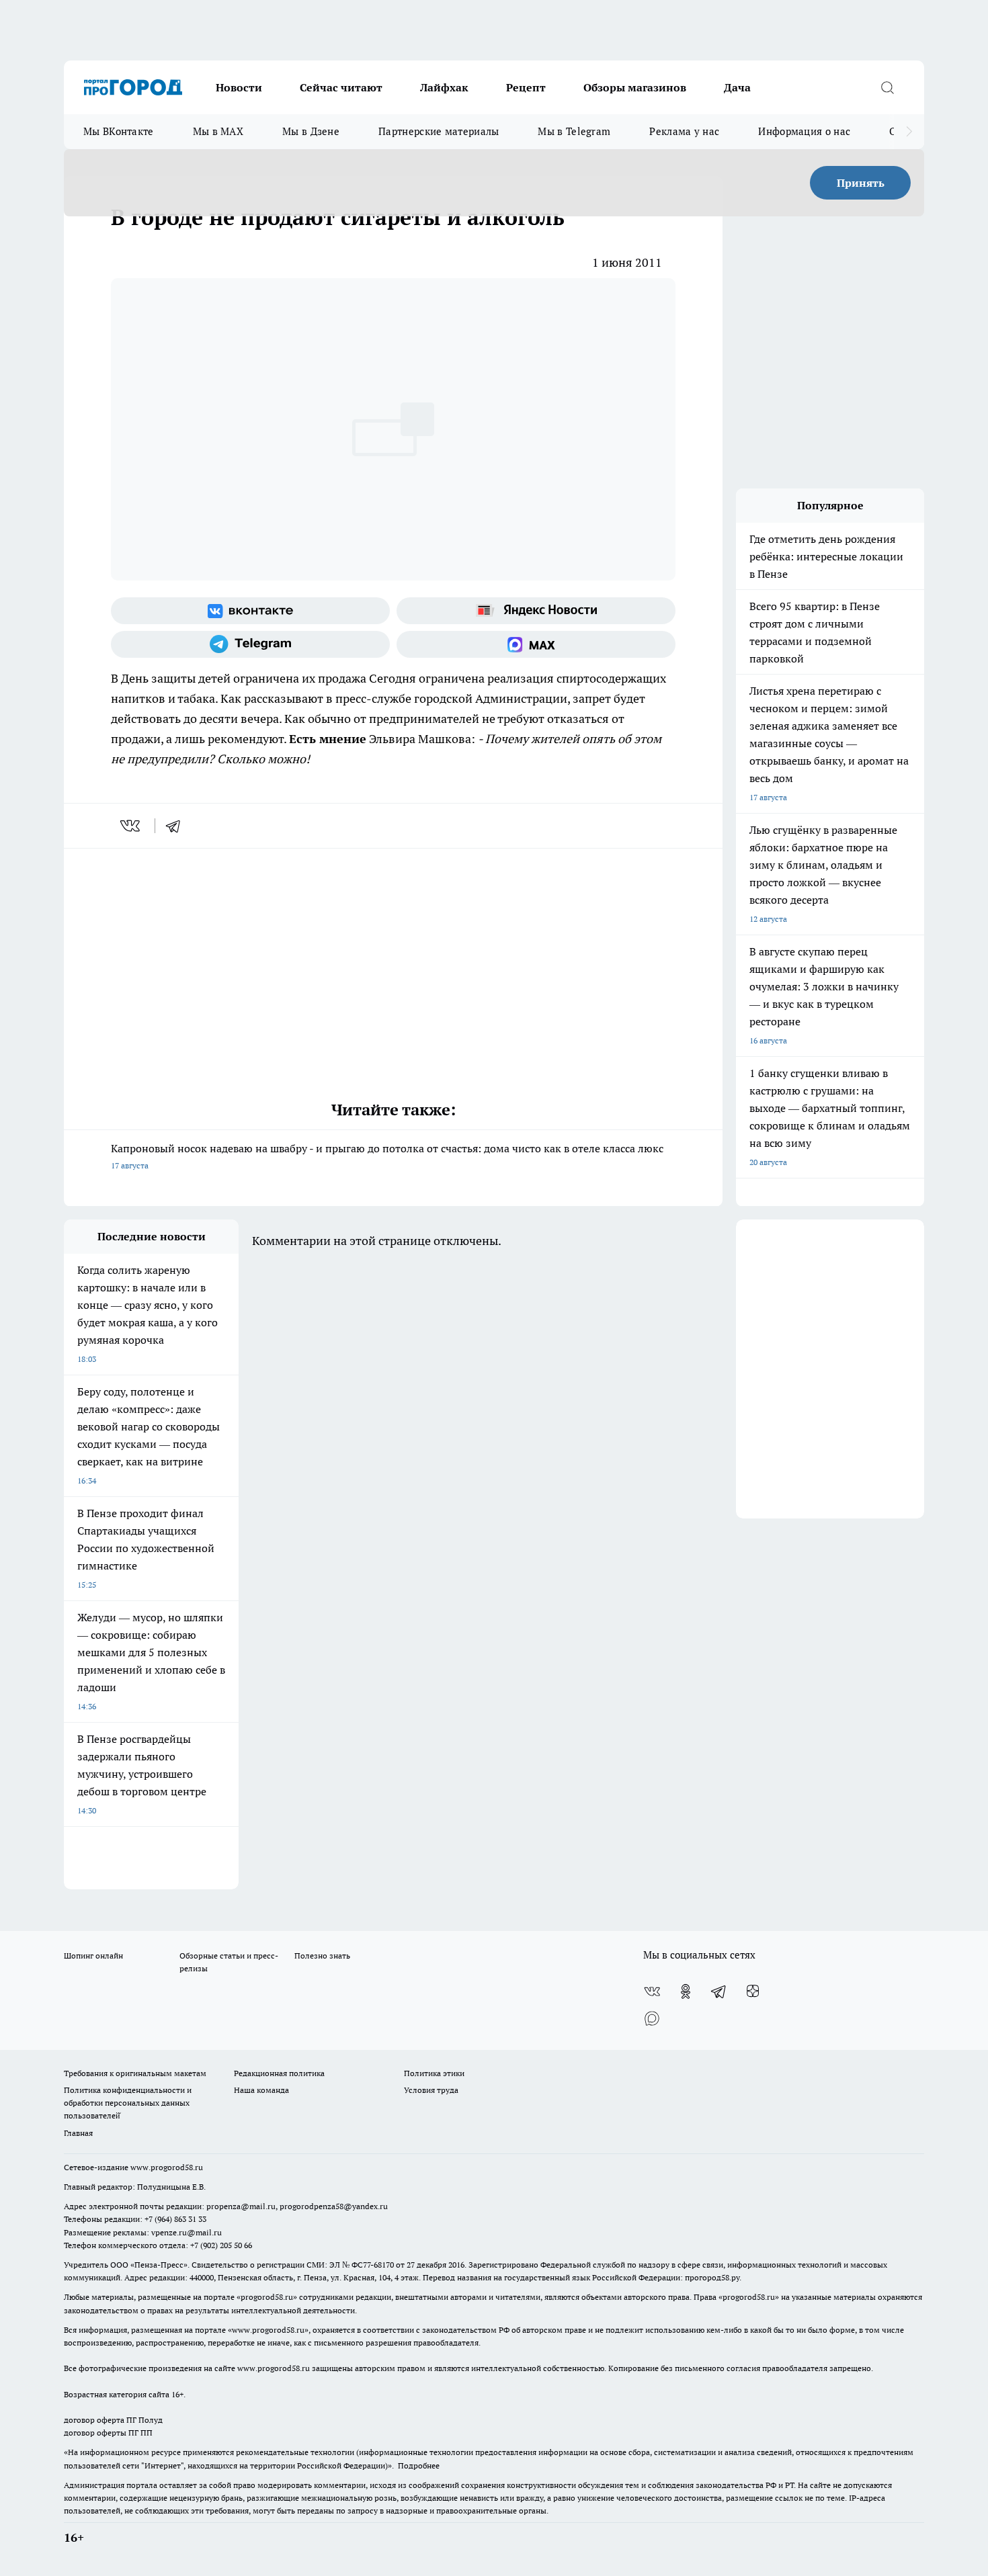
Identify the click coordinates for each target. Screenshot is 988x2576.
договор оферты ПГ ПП (108, 2433)
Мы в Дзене (311, 131)
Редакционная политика (279, 2073)
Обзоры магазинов (635, 87)
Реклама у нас (684, 131)
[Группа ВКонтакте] (250, 611)
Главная (78, 2133)
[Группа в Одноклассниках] (686, 1991)
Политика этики (434, 2073)
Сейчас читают (341, 87)
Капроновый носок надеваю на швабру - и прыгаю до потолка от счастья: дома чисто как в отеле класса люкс (387, 1156)
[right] (909, 132)
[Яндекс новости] (536, 611)
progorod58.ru (267, 2297)
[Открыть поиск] (887, 87)
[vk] (131, 826)
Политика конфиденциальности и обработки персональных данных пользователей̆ (128, 2103)
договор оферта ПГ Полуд (113, 2420)
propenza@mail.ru (241, 2206)
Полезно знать (322, 1956)
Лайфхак (444, 87)
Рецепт (526, 87)
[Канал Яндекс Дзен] (753, 1991)
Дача (737, 87)
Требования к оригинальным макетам (135, 2073)
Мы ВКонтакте (119, 131)
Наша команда (261, 2090)
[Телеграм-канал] (250, 644)
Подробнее (419, 2465)
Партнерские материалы (439, 131)
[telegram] (177, 826)
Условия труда (431, 2090)
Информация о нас (804, 131)
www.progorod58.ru (167, 2167)
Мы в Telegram (574, 131)
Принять (861, 183)
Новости (239, 87)
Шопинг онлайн (93, 1956)
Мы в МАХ (218, 131)
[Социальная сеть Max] (536, 644)
